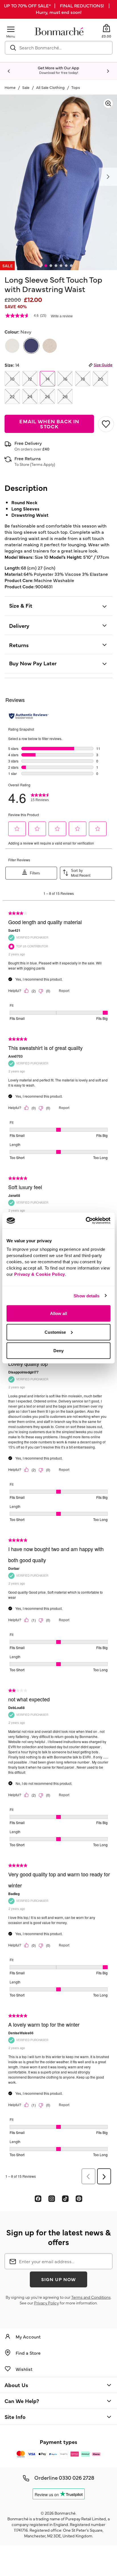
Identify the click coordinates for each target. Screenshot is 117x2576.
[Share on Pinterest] (79, 2198)
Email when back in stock (49, 424)
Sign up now (58, 2279)
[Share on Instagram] (52, 2198)
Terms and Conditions (91, 2297)
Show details (86, 1296)
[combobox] (59, 48)
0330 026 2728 (77, 2477)
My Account (28, 2337)
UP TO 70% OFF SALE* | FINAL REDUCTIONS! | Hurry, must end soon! (58, 9)
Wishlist (24, 2369)
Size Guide (103, 364)
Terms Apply (43, 464)
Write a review (62, 316)
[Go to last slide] (9, 71)
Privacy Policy (46, 2303)
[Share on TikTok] (65, 2198)
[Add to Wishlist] (105, 424)
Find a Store (28, 2353)
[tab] (46, 266)
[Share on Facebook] (38, 2198)
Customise (55, 1332)
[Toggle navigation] (11, 29)
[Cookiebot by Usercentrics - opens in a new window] (86, 1221)
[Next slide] (108, 71)
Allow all (58, 1313)
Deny (58, 1351)
